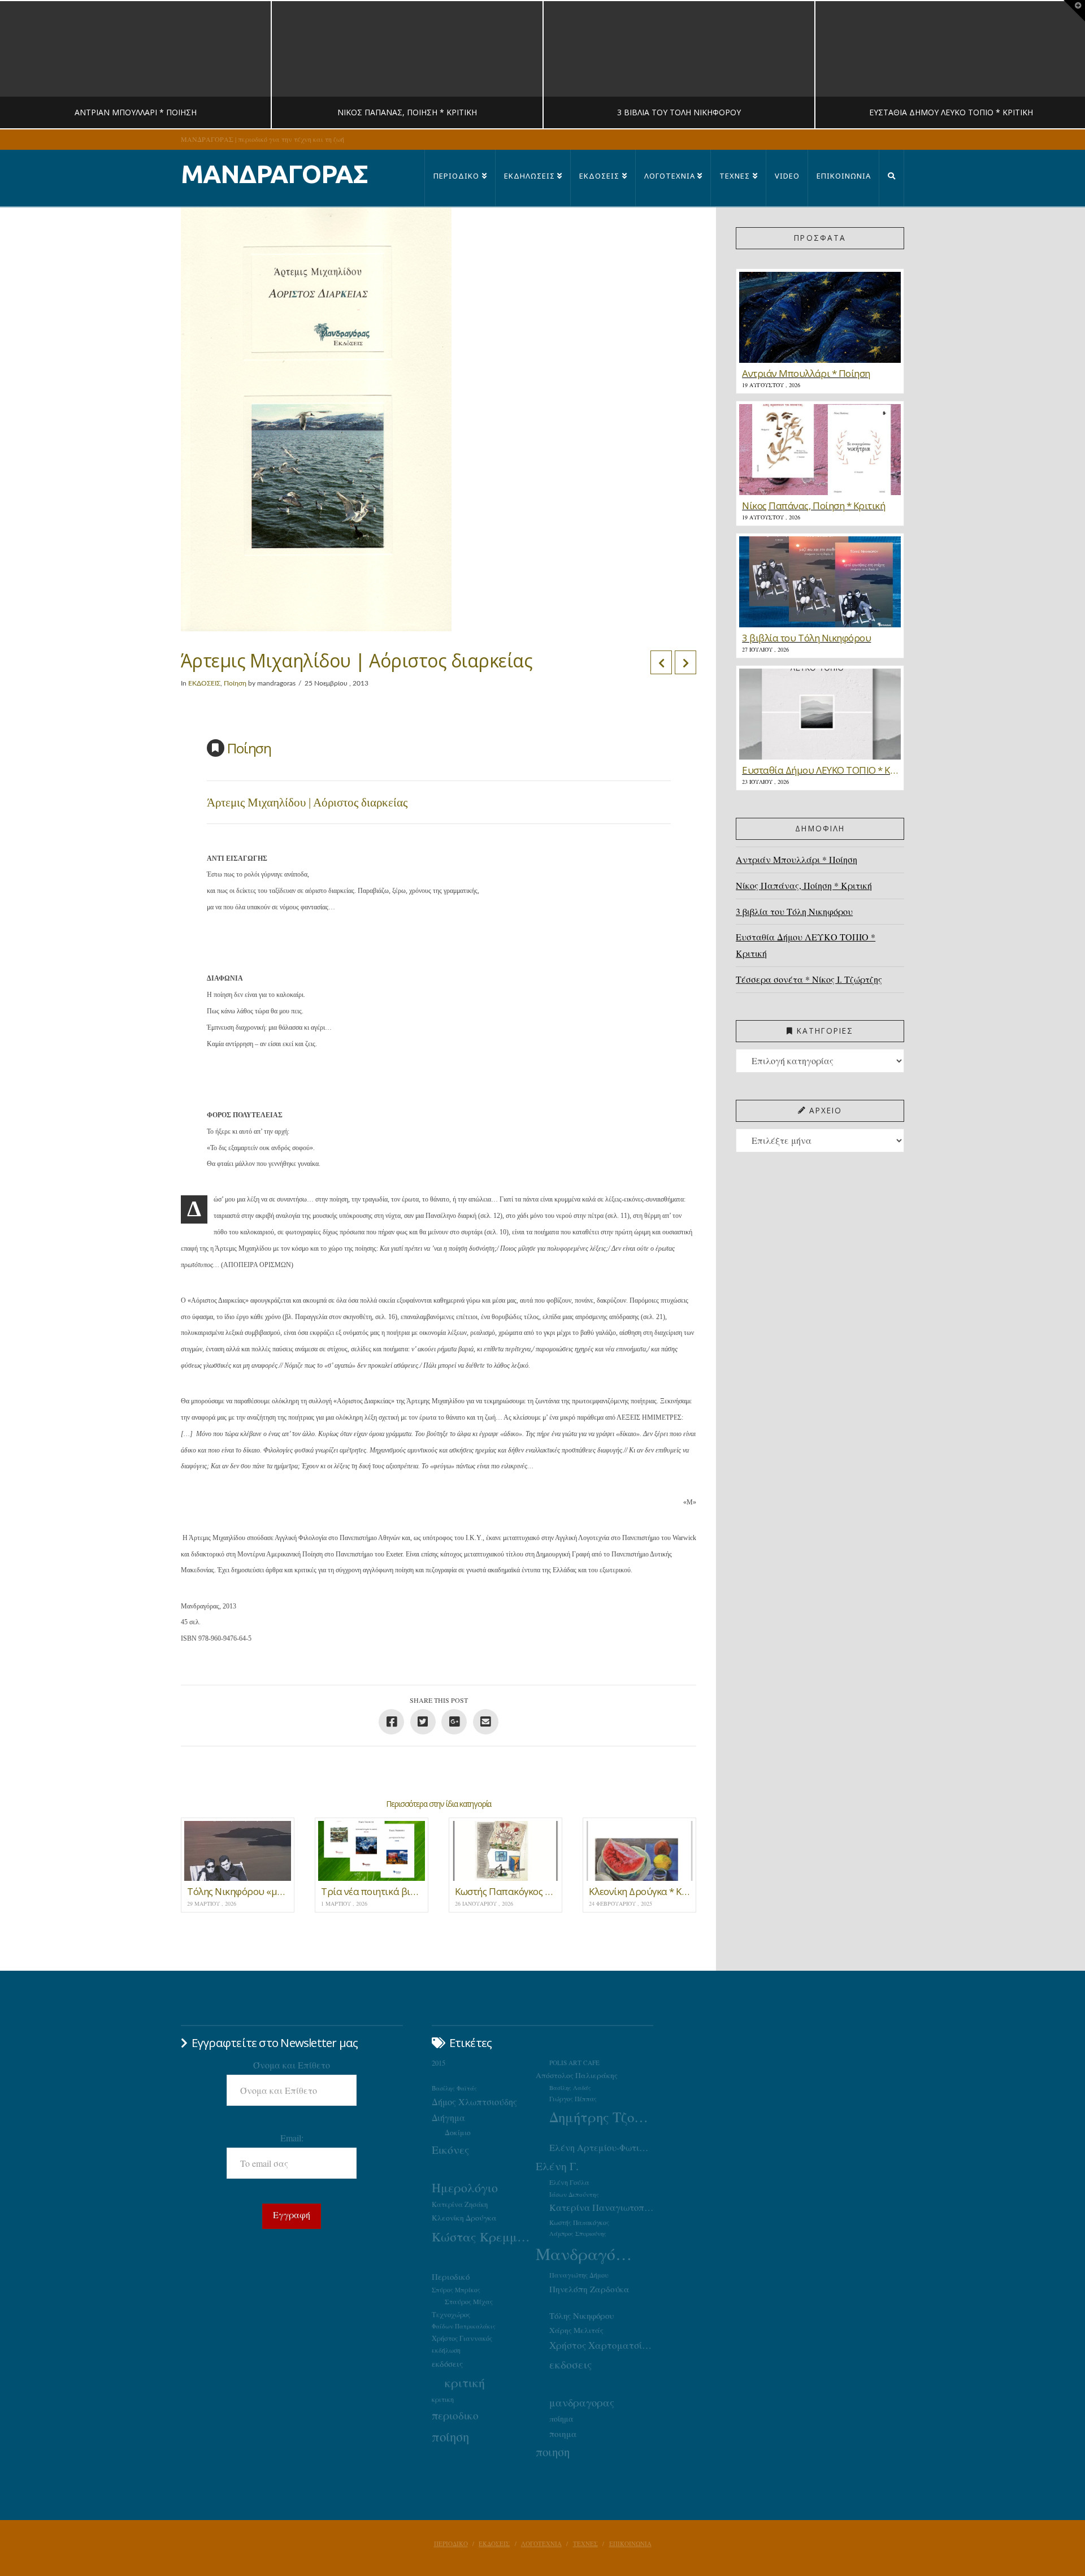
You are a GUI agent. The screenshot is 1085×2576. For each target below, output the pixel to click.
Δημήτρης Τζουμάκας (601, 2117)
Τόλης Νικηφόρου (581, 2315)
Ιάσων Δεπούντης (574, 2194)
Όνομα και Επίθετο (292, 2065)
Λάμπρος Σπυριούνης (578, 2234)
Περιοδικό (451, 2276)
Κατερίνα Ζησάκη (460, 2204)
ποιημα (563, 2434)
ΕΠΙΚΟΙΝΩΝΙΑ (630, 2544)
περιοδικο (455, 2415)
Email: (292, 2138)
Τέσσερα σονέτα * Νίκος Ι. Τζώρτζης (809, 979)
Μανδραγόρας (588, 2254)
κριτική (465, 2382)
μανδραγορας (582, 2402)
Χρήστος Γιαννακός (462, 2338)
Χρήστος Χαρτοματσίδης (601, 2345)
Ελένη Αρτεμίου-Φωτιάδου (601, 2148)
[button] (1074, 11)
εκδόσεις (447, 2363)
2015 (439, 2063)
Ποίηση (235, 683)
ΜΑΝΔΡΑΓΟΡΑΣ (274, 174)
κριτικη (443, 2399)
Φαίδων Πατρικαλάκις (464, 2326)
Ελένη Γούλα (569, 2182)
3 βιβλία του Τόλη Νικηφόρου (794, 911)
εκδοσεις (570, 2364)
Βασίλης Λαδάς (570, 2088)
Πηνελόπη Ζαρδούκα (589, 2289)
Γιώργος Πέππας (573, 2099)
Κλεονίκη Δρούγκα (464, 2218)
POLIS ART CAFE (574, 2063)
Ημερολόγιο (465, 2187)
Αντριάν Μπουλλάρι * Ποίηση (797, 859)
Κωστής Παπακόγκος (579, 2222)
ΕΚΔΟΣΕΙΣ (204, 683)
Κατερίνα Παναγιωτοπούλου (601, 2208)
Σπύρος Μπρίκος (456, 2290)
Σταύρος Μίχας (469, 2301)
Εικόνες (450, 2149)
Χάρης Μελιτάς (576, 2330)
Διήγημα (448, 2117)
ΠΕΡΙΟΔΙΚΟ (451, 2544)
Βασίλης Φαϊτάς (454, 2088)
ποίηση (450, 2436)
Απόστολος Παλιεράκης (577, 2075)
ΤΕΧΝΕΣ (585, 2544)
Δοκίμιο (458, 2132)
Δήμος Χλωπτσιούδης (474, 2102)
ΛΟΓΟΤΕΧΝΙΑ (541, 2544)
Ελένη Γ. (557, 2166)
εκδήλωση (446, 2350)
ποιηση (553, 2452)
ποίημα (561, 2419)
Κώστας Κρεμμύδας (484, 2236)
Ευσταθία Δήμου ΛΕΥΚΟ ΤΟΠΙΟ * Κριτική (806, 945)
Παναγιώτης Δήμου (579, 2275)
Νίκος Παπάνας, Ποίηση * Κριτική (804, 885)
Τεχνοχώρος (451, 2314)
